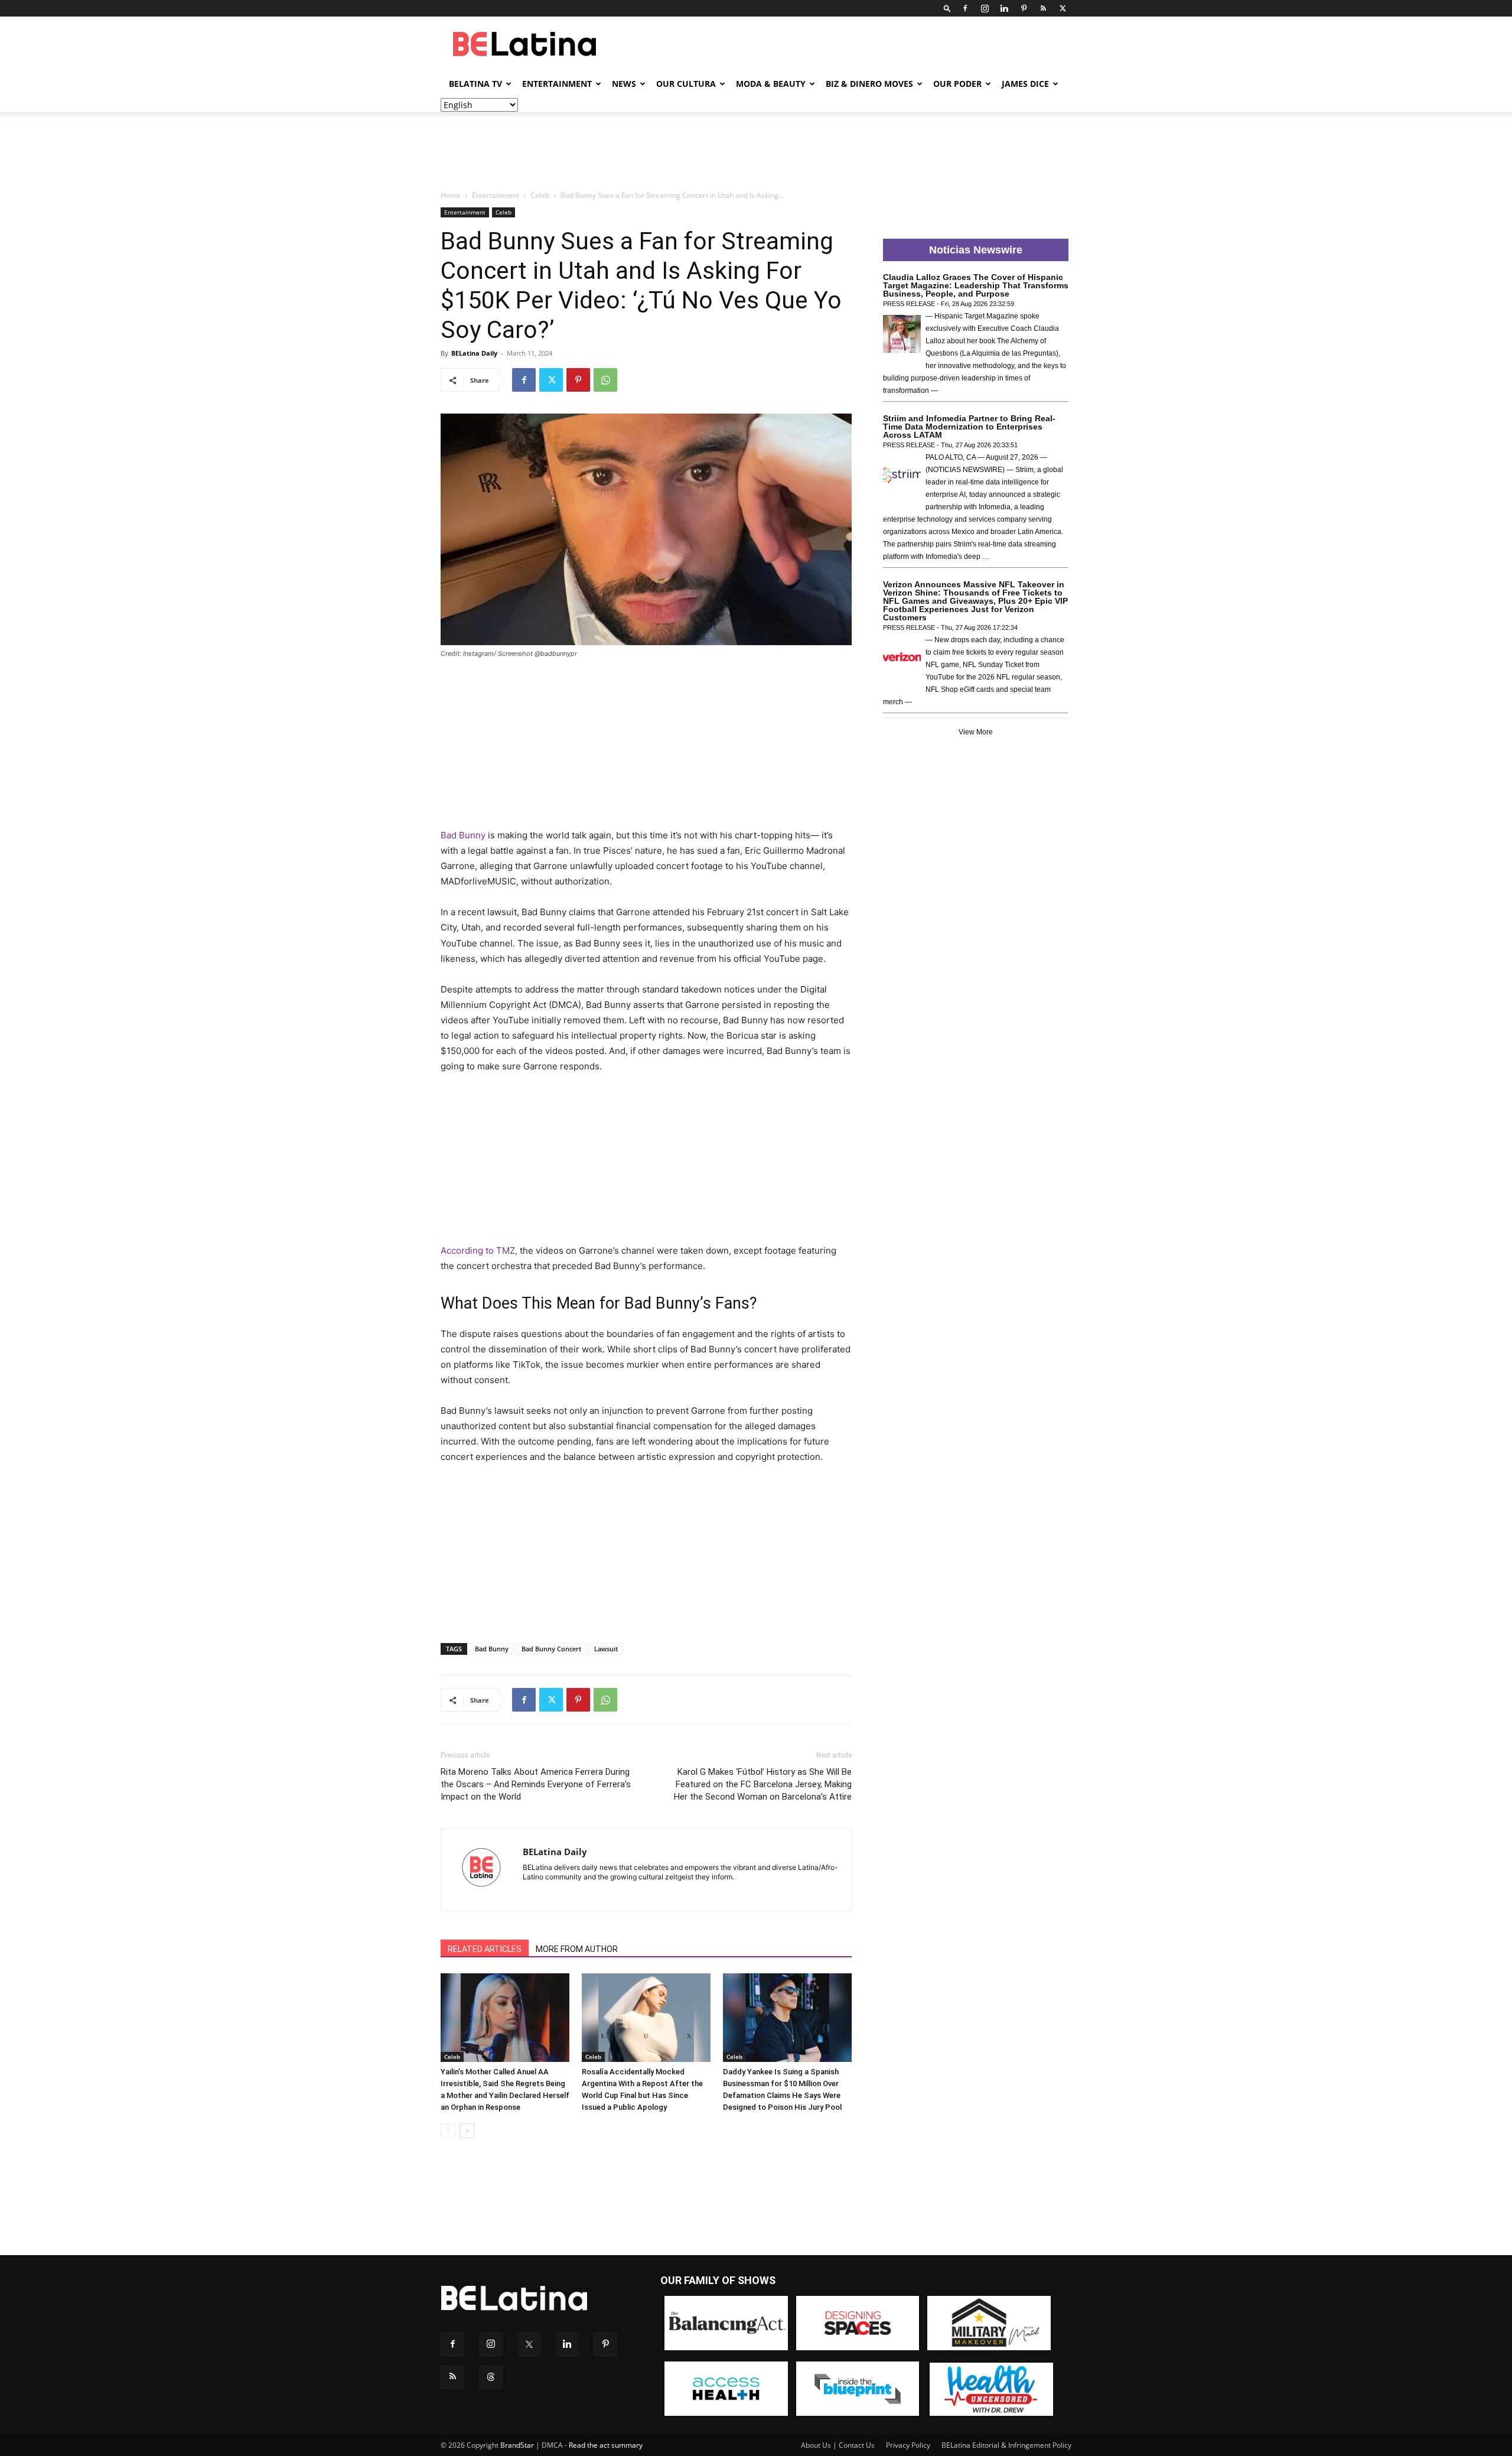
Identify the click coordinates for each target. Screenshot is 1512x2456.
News (624, 84)
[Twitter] (1063, 8)
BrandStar (517, 2445)
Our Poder (957, 84)
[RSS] (1043, 8)
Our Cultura (686, 84)
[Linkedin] (1004, 8)
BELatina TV (475, 84)
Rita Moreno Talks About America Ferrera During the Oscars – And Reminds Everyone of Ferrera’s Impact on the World (536, 1784)
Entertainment (557, 84)
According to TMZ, (479, 1250)
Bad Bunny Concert (551, 1649)
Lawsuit (606, 1649)
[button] (947, 8)
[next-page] (467, 2131)
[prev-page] (448, 2131)
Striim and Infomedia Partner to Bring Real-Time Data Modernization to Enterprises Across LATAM (969, 427)
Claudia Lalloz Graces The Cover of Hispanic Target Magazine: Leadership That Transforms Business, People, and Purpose (976, 285)
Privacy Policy (908, 2445)
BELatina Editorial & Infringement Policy (1006, 2445)
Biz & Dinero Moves (869, 84)
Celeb (540, 195)
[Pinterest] (1024, 8)
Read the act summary (606, 2445)
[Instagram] (985, 8)
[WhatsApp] (605, 380)
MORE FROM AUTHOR (577, 1949)
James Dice (1025, 84)
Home (451, 195)
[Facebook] (965, 8)
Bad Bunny (463, 835)
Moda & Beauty (771, 84)
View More (976, 732)
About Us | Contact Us (838, 2445)
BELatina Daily (474, 353)
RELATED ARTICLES (485, 1949)
